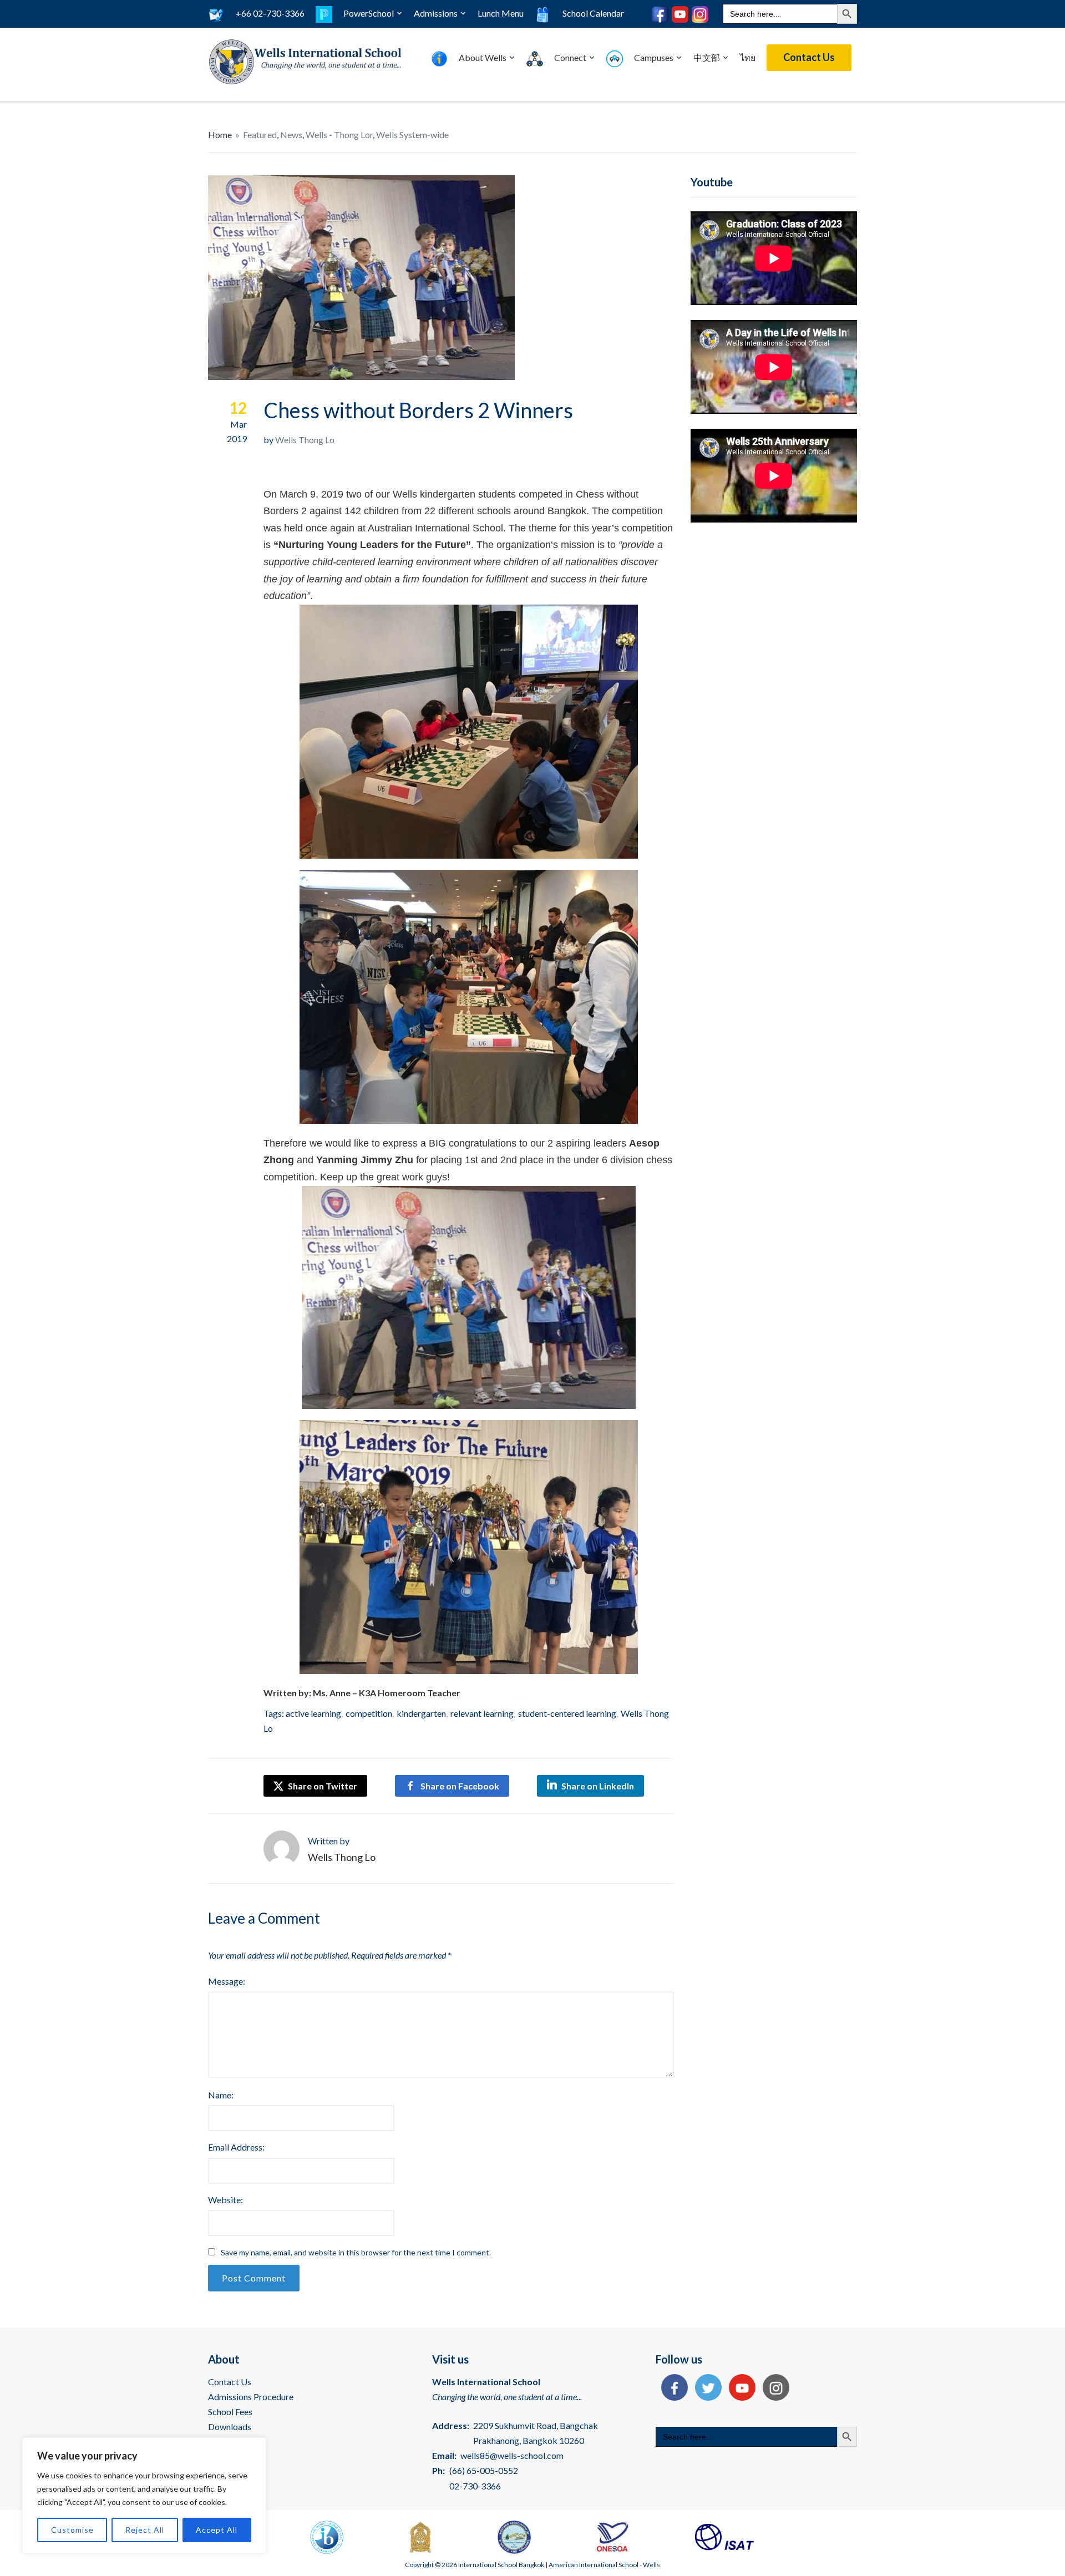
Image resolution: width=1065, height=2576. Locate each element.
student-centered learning (567, 1713)
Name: (221, 2095)
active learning (313, 1713)
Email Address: (236, 2147)
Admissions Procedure (251, 2397)
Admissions (436, 13)
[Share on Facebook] (672, 2389)
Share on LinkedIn (598, 1786)
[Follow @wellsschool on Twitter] (706, 2389)
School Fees (230, 2412)
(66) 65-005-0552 (484, 2470)
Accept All (217, 2530)
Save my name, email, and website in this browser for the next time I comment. (356, 2252)
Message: (227, 1981)
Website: (225, 2200)
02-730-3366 (475, 2486)
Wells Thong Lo (305, 440)
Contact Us (809, 57)
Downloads (230, 2427)
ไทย (748, 57)
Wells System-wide (412, 135)
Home (220, 135)
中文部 (707, 57)
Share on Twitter (322, 1786)
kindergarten (421, 1713)
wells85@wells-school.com (512, 2455)
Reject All (145, 2530)
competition (369, 1713)
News (291, 135)
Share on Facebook (460, 1786)
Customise (72, 2530)
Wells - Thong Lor (339, 135)
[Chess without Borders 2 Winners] (361, 277)
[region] (144, 2496)
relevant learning (482, 1713)
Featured (260, 135)
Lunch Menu (501, 13)
